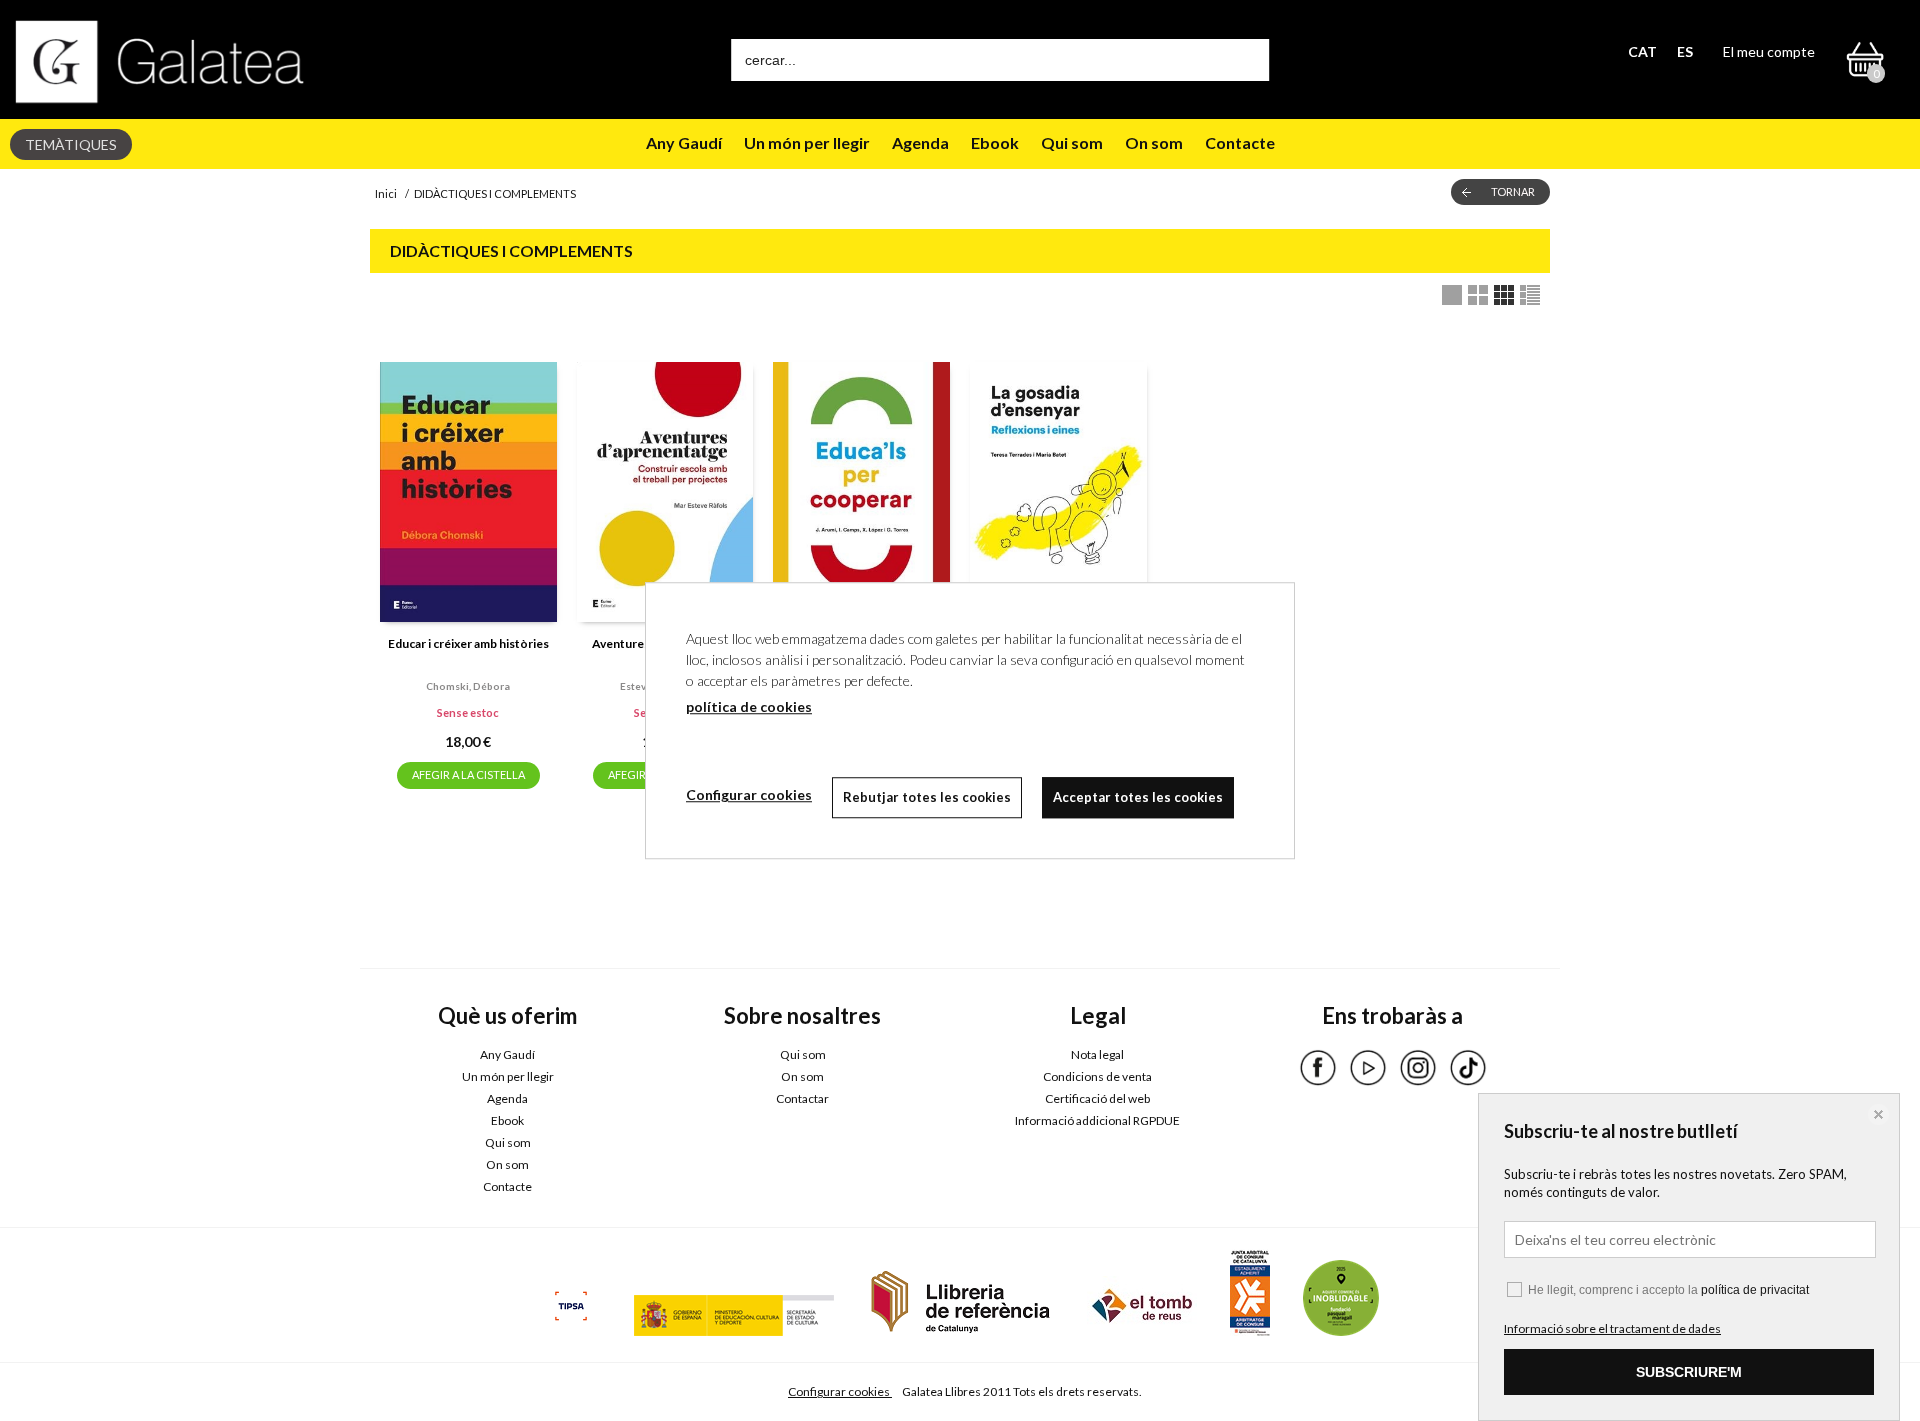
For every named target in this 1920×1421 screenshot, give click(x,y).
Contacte (1240, 142)
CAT (1642, 51)
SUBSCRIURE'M (1689, 1372)
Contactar (802, 1098)
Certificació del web (1097, 1098)
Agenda (920, 142)
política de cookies (749, 706)
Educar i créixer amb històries (468, 643)
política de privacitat (1755, 1290)
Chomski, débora (468, 686)
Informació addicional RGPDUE (1097, 1120)
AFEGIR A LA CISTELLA (468, 774)
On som (1154, 142)
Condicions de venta (1097, 1076)
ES (1685, 51)
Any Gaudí (684, 142)
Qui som (1072, 142)
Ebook (995, 142)
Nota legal (1097, 1054)
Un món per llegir (807, 142)
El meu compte (1769, 51)
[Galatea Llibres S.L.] (160, 61)
